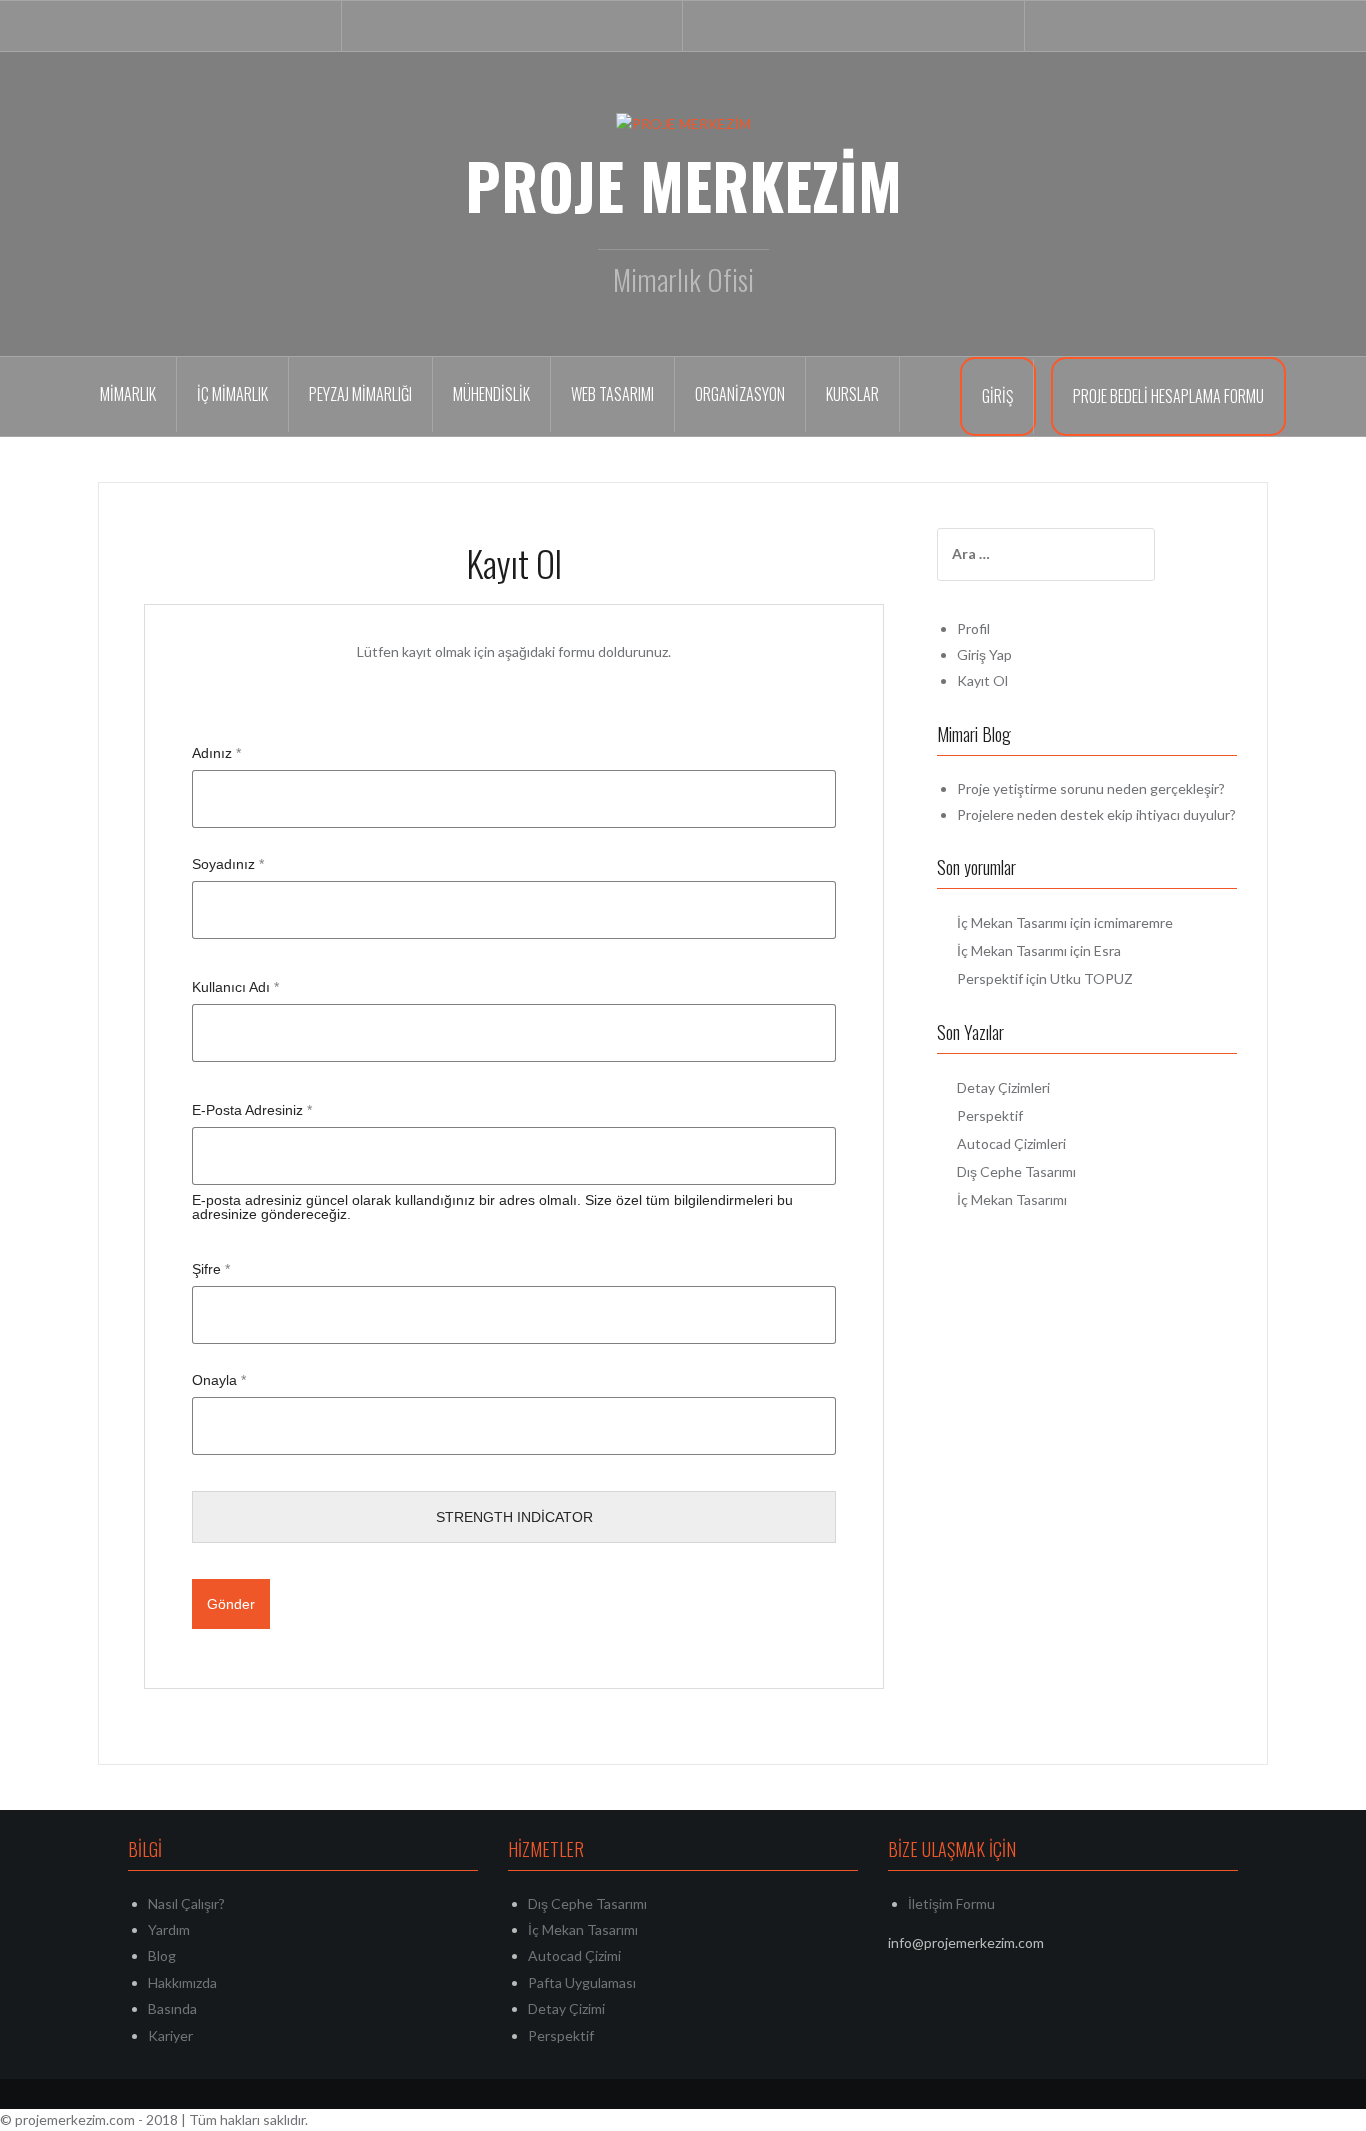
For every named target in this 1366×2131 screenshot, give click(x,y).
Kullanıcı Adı (235, 987)
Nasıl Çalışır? (186, 1903)
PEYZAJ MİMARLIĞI (360, 394)
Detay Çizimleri (1003, 1087)
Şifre (211, 1269)
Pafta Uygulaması (582, 1982)
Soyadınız (228, 864)
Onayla (219, 1380)
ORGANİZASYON (740, 394)
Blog (162, 1955)
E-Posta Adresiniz (252, 1110)
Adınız (216, 753)
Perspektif (990, 978)
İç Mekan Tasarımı (1012, 922)
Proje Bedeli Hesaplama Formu (1168, 396)
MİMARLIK (128, 394)
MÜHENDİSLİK (491, 394)
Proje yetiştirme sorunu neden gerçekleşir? (1091, 788)
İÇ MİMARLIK (232, 394)
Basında (172, 2008)
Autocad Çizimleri (1011, 1143)
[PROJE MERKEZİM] (683, 122)
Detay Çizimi (566, 2008)
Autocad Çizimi (574, 1955)
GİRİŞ (997, 396)
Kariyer (170, 2035)
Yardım (169, 1929)
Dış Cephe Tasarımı (1016, 1171)
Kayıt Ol (982, 680)
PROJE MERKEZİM (683, 185)
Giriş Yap (984, 654)
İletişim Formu (951, 1903)
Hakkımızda (182, 1982)
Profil (973, 628)
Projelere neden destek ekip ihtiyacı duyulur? (1096, 814)
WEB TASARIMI (612, 394)
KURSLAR (852, 394)
